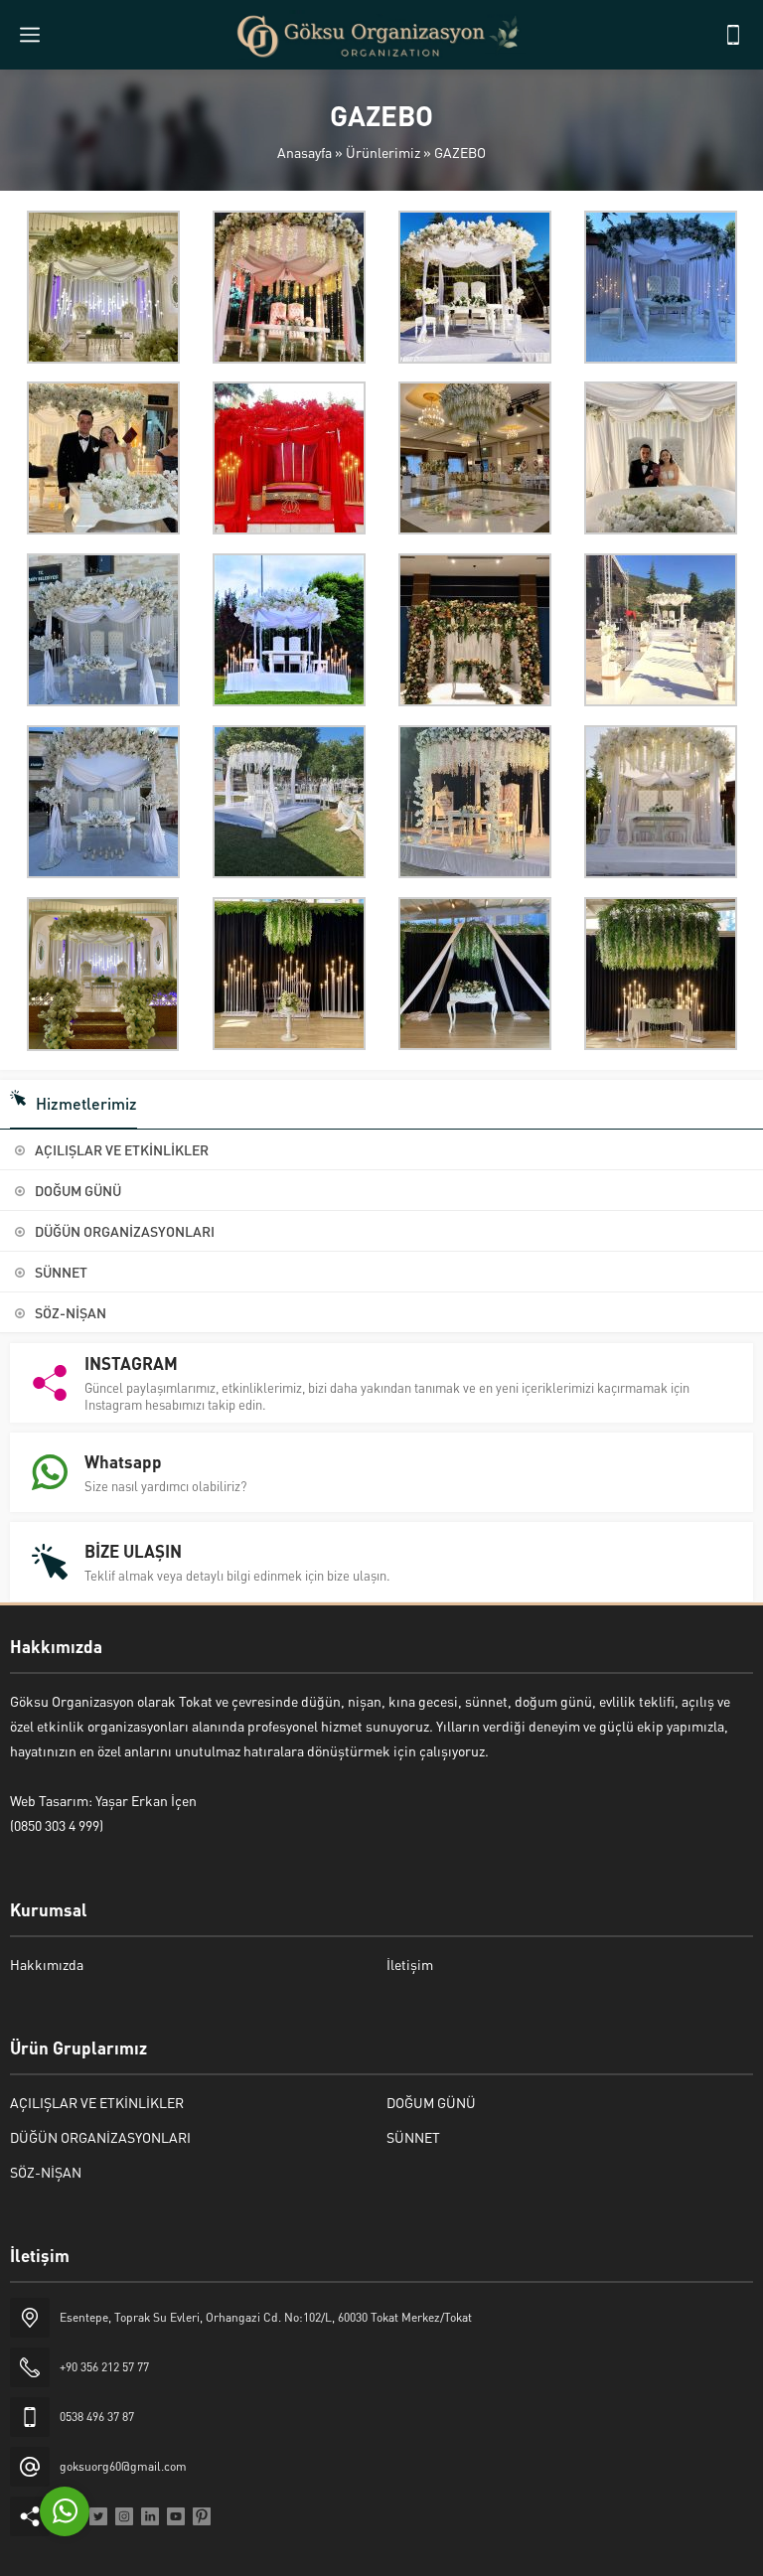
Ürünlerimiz (383, 152)
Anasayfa (305, 152)
